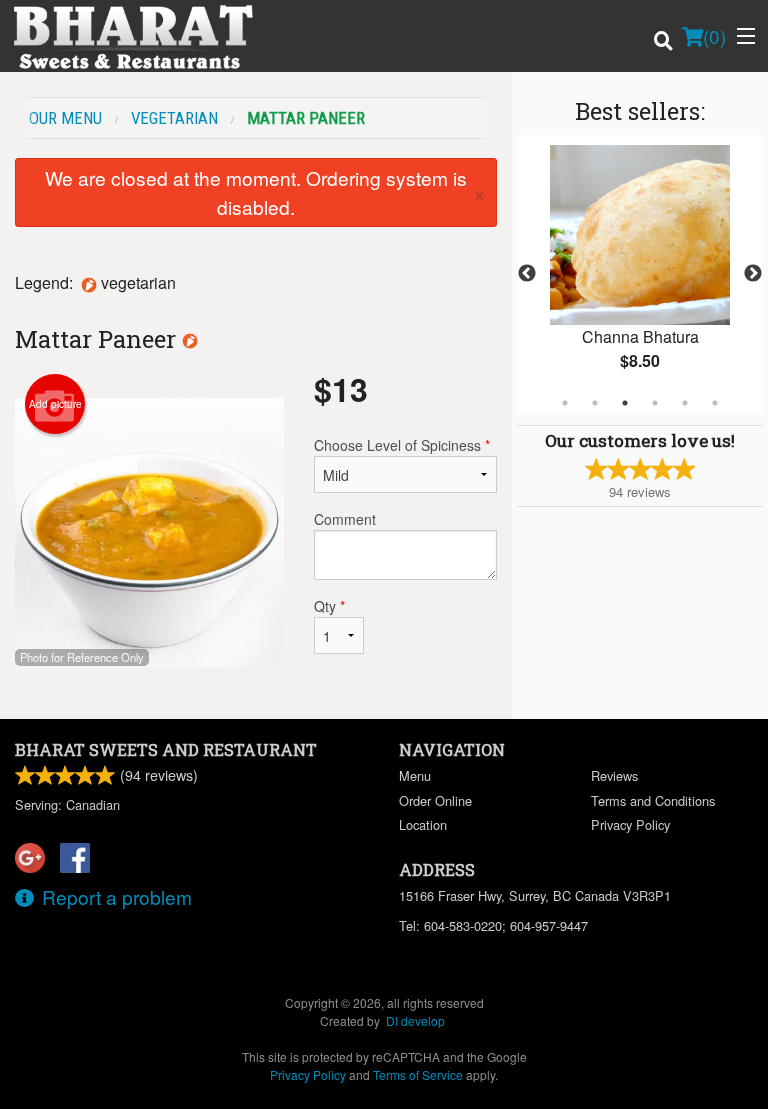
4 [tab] (655, 403)
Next (753, 274)
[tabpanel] (640, 274)
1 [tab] (565, 403)
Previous (527, 274)
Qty (329, 606)
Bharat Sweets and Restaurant (166, 749)
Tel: (493, 925)
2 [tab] (595, 403)
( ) (714, 35)
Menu (415, 775)
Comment (345, 519)
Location (423, 824)
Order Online (435, 800)
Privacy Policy (630, 824)
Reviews (614, 775)
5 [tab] (685, 403)
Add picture (55, 404)
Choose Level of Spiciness (402, 445)
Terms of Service (418, 1074)
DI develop (415, 1020)
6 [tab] (715, 403)
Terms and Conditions (653, 800)
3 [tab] (625, 403)
